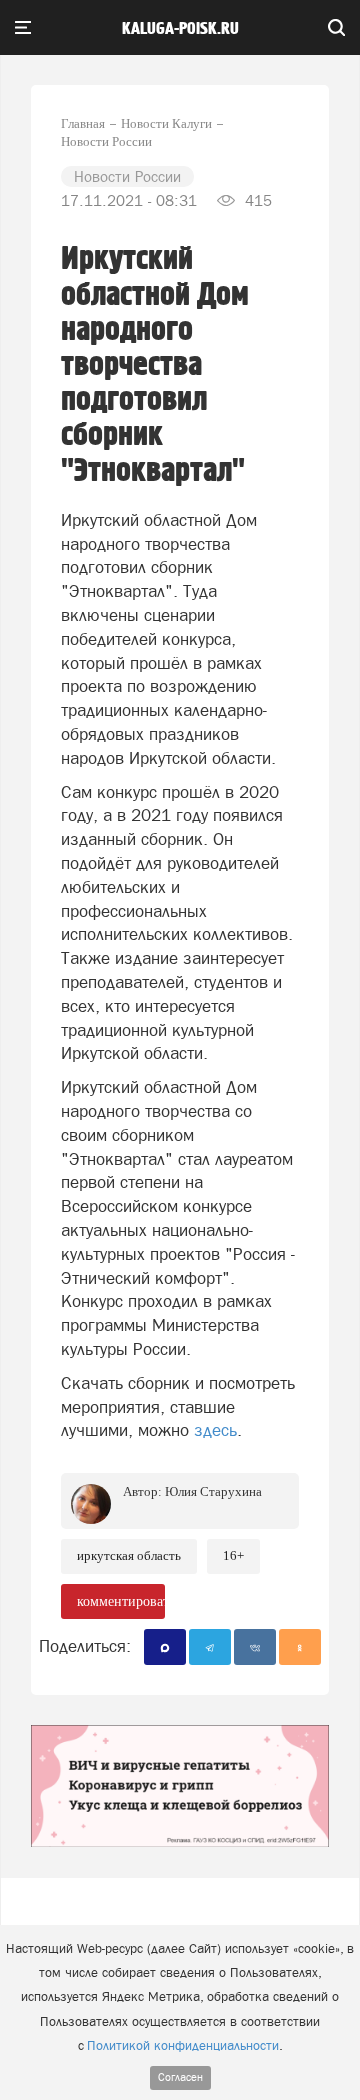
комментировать (121, 1601)
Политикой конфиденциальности (183, 2045)
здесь (215, 1430)
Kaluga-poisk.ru (180, 29)
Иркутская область (129, 1555)
